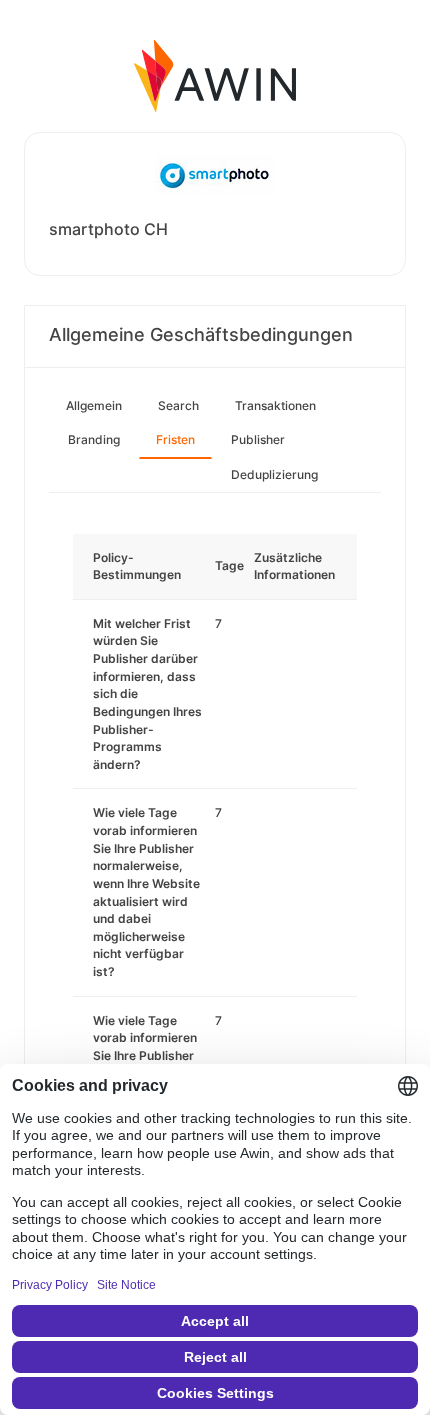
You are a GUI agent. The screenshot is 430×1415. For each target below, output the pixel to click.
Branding (94, 439)
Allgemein (94, 405)
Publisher (258, 439)
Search (178, 405)
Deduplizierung (274, 474)
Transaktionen (275, 405)
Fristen (175, 439)
